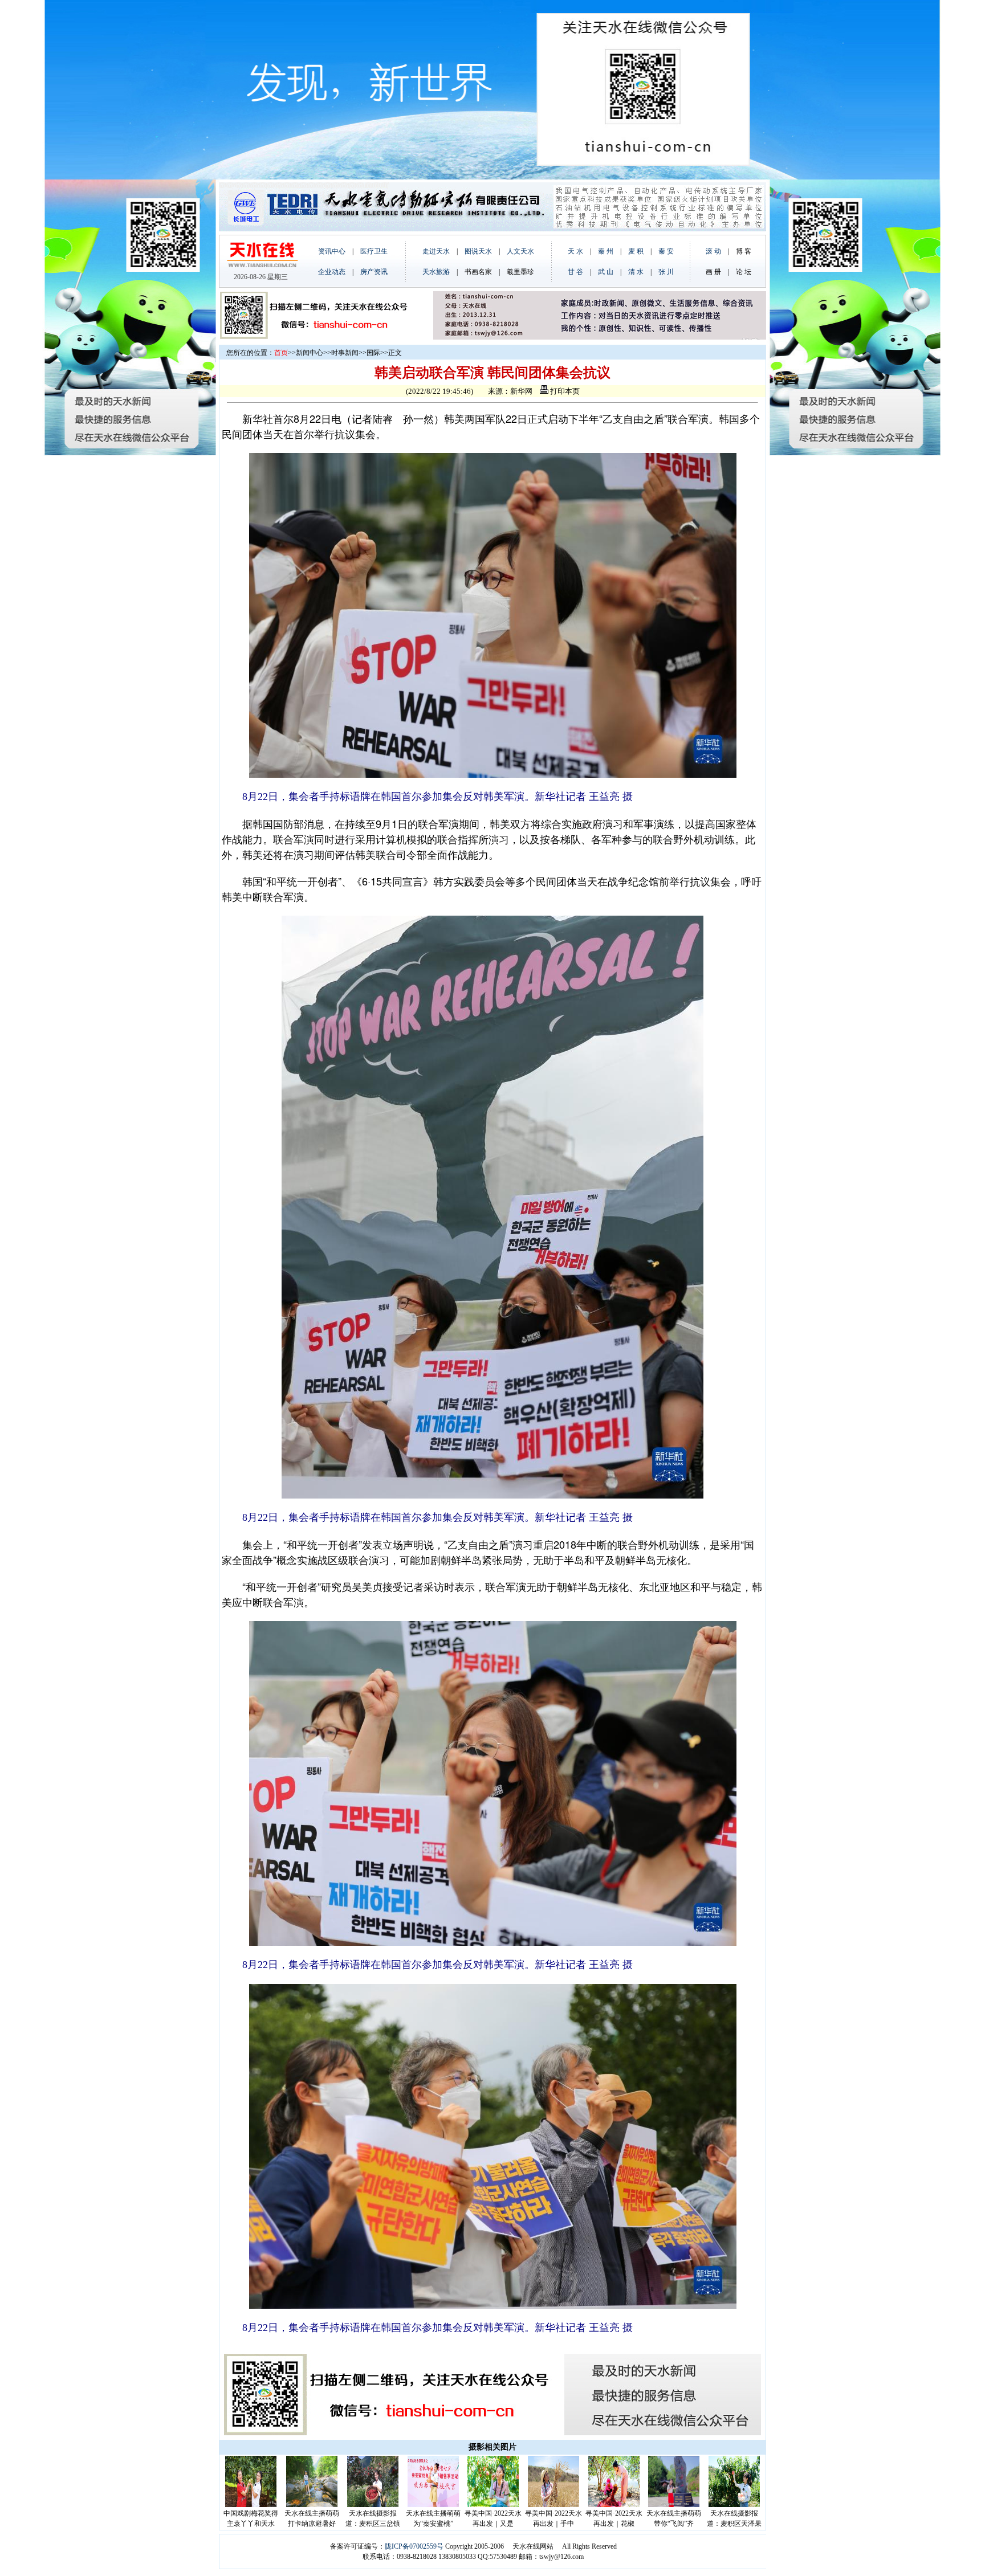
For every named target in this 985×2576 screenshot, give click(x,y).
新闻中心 (310, 353)
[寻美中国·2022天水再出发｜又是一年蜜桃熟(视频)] (493, 2505)
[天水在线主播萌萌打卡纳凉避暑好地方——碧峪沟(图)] (312, 2505)
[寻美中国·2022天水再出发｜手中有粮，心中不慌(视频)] (553, 2505)
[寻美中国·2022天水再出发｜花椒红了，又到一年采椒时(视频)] (614, 2505)
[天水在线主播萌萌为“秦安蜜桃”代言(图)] (433, 2505)
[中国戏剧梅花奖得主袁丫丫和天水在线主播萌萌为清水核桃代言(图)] (251, 2505)
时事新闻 (345, 353)
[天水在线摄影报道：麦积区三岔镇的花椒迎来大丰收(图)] (373, 2505)
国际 (373, 353)
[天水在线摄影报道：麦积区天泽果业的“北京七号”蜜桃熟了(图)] (734, 2505)
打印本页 (564, 391)
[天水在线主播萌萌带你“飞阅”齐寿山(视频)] (674, 2505)
